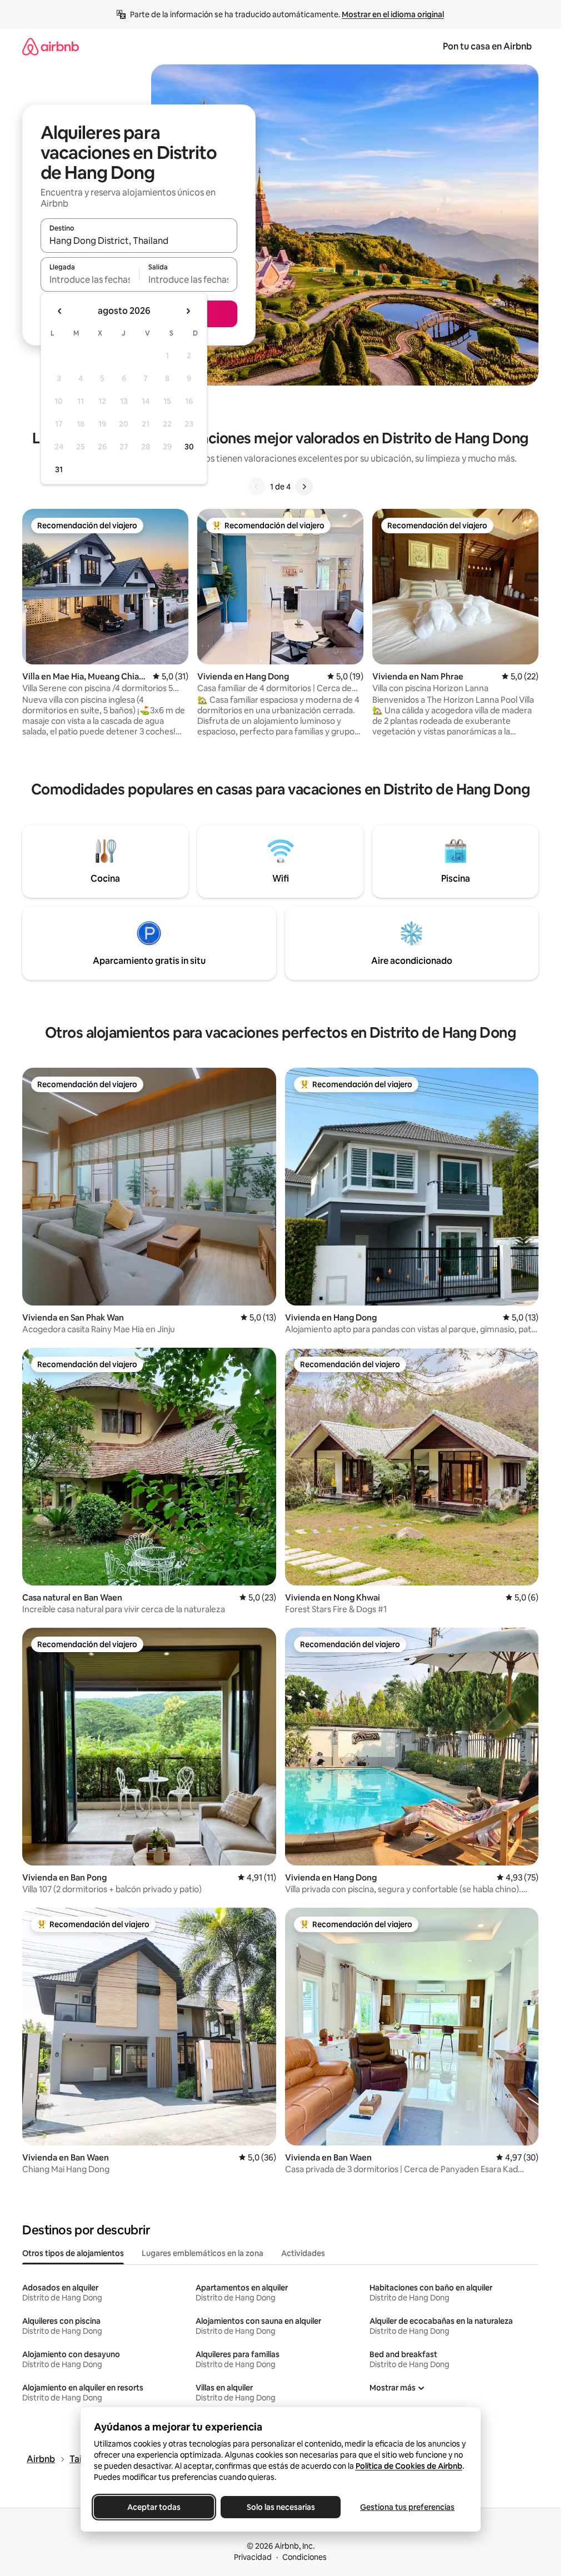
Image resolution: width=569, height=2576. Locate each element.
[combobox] (139, 241)
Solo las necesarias (280, 2507)
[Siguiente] (304, 487)
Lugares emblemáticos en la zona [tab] (203, 2253)
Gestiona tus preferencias (407, 2507)
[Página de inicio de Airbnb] (51, 46)
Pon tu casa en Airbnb (487, 46)
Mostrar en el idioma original (393, 14)
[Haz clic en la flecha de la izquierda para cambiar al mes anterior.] (60, 311)
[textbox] (90, 279)
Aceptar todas (154, 2507)
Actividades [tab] (303, 2253)
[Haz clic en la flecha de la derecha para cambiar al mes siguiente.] (188, 311)
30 (189, 447)
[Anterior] (257, 487)
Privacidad (253, 2557)
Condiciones (305, 2557)
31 (59, 469)
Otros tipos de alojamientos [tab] (73, 2253)
